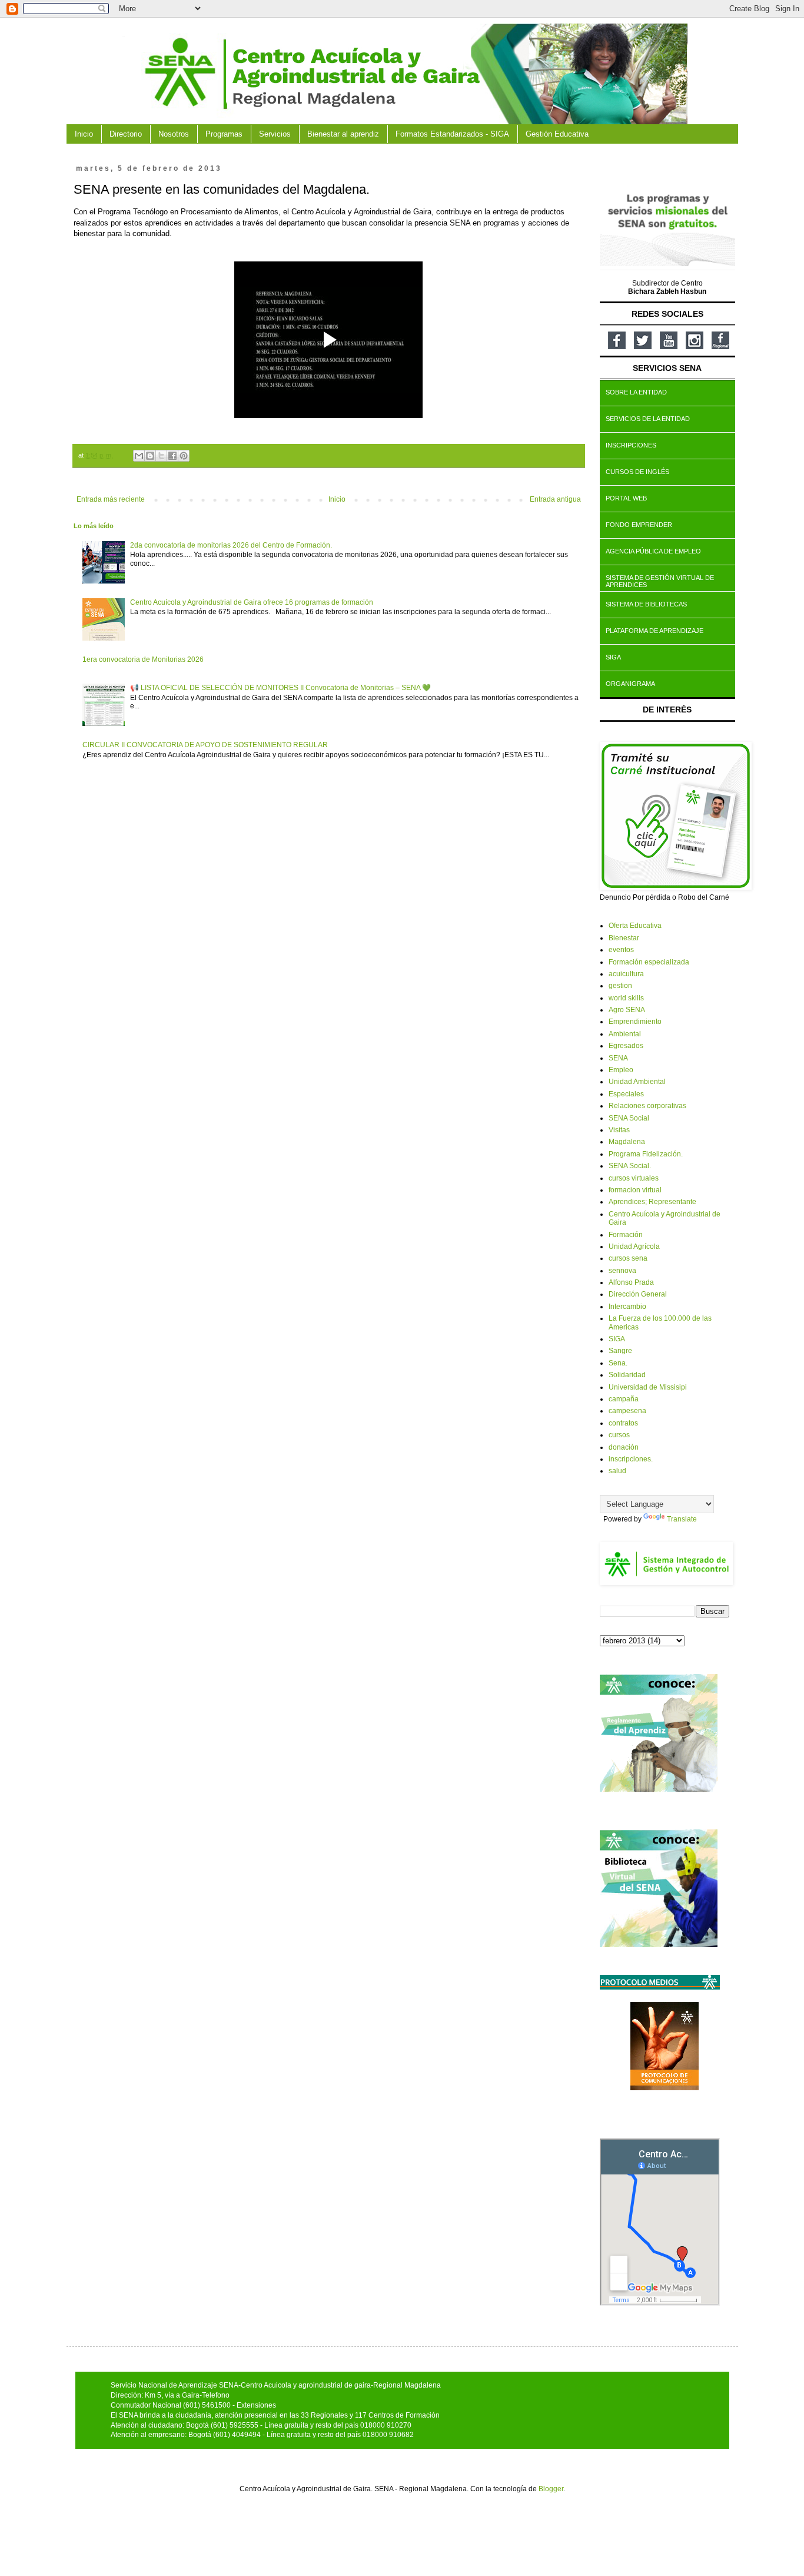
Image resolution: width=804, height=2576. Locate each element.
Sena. (618, 1363)
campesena (627, 1411)
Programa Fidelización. (646, 1154)
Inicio (84, 134)
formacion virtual (635, 1190)
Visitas (619, 1130)
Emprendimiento (635, 1022)
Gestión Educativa (557, 134)
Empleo (621, 1070)
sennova (622, 1271)
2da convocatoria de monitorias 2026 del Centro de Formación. (231, 545)
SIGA (617, 1339)
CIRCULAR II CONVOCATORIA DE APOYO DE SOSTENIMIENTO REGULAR (205, 745)
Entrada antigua (555, 499)
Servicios (275, 134)
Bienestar (624, 938)
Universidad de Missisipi (648, 1387)
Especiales (626, 1094)
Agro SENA (627, 1010)
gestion (620, 986)
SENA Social (629, 1118)
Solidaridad (627, 1375)
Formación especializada (649, 962)
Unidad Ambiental (637, 1082)
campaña (624, 1399)
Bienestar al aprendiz (343, 134)
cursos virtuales (634, 1178)
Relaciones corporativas (647, 1106)
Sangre (620, 1351)
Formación (626, 1235)
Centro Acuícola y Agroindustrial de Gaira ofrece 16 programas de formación (252, 602)
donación (624, 1447)
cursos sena (628, 1258)
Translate (682, 1519)
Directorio (126, 134)
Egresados (626, 1046)
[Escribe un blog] (150, 456)
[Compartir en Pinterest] (184, 456)
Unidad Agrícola (634, 1246)
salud (617, 1471)
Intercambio (627, 1307)
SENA (618, 1058)
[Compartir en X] (161, 456)
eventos (621, 950)
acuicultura (626, 974)
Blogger (551, 2489)
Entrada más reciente (111, 499)
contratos (623, 1423)
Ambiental (625, 1034)
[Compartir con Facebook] (172, 456)
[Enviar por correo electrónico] (139, 456)
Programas (224, 134)
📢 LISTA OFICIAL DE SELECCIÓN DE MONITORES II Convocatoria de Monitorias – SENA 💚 (280, 688)
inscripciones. (631, 1459)
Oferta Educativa (635, 926)
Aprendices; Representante (652, 1202)
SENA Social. (630, 1166)
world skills (626, 998)
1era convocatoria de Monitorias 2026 (143, 659)
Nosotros (174, 134)
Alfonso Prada (631, 1282)
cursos (619, 1435)
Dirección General (638, 1294)
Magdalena (627, 1142)
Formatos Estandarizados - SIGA (452, 134)
